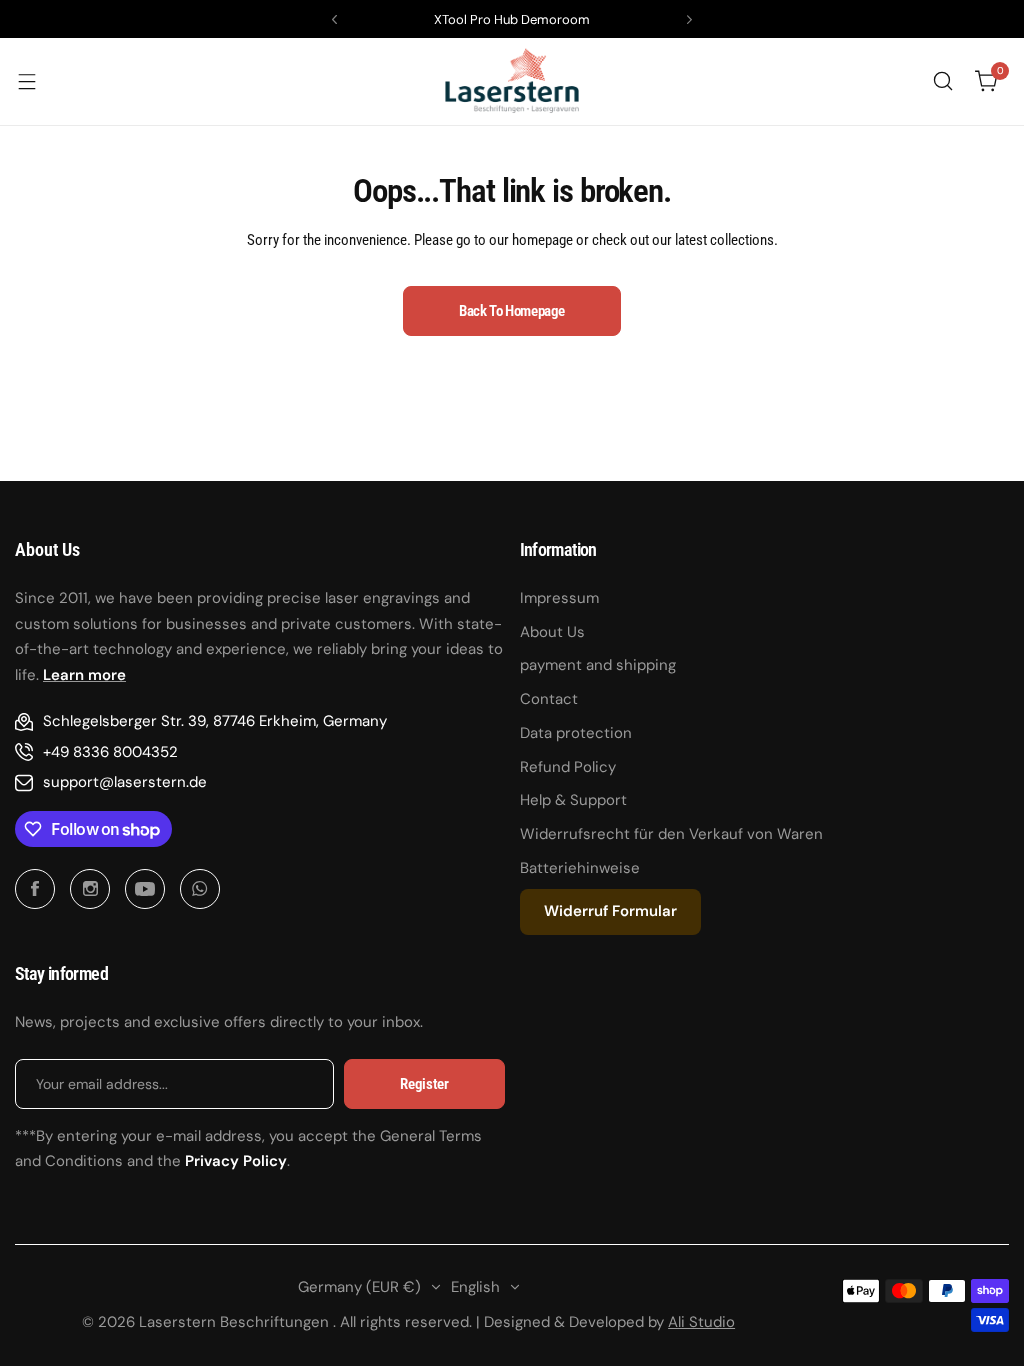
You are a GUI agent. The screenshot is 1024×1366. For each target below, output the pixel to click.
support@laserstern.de (125, 782)
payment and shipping (598, 665)
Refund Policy (568, 767)
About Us (552, 632)
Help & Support (573, 800)
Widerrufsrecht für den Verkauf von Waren (671, 834)
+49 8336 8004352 (110, 752)
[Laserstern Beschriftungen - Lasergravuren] (512, 81)
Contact (549, 699)
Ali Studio (701, 1322)
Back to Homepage (512, 311)
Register (424, 1084)
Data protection (576, 733)
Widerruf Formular (610, 911)
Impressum (559, 598)
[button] (334, 19)
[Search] (943, 81)
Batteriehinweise (580, 868)
